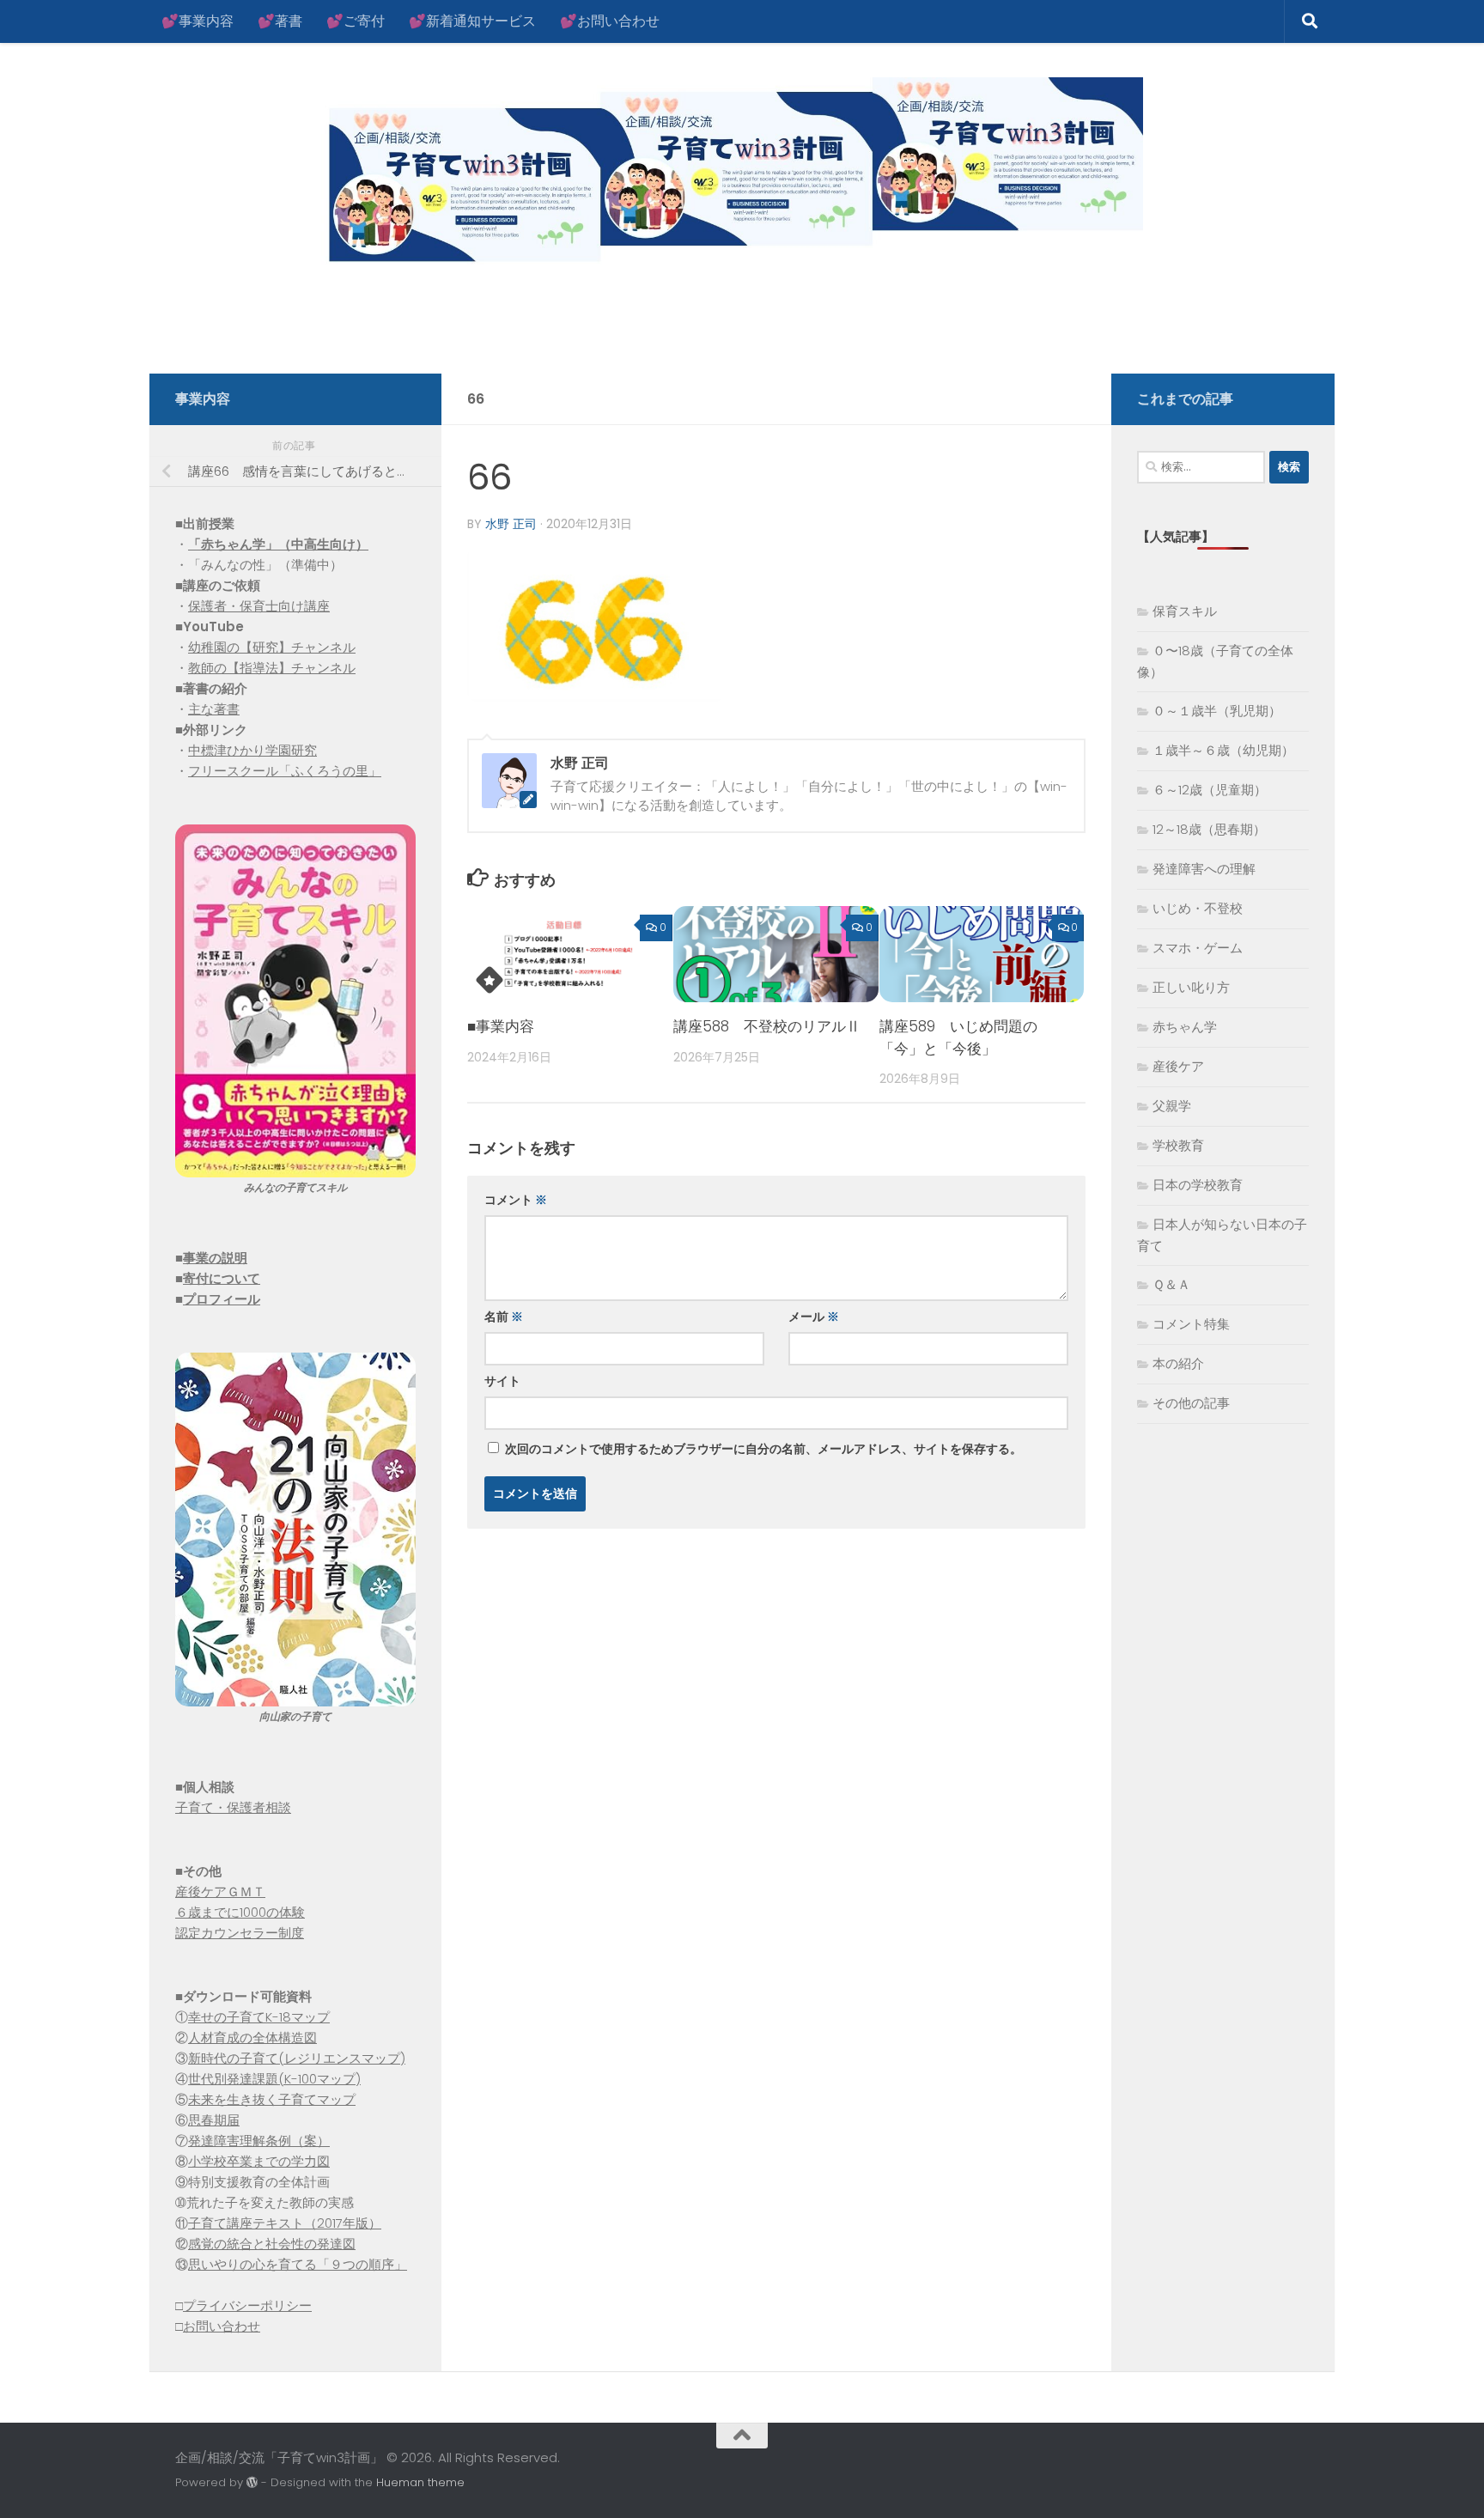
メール (814, 1317)
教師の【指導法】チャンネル (272, 668)
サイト (502, 1381)
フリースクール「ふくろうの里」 (285, 771)
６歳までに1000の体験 (240, 1912)
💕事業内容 (198, 21)
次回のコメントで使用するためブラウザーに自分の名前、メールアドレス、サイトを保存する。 (763, 1449)
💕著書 (280, 21)
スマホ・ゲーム (1198, 948)
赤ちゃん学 (1185, 1027)
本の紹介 (1178, 1363)
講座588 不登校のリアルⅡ (767, 1026)
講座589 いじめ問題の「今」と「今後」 (958, 1037)
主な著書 (214, 709)
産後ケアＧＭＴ (220, 1892)
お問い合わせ (222, 2326)
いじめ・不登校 (1198, 908)
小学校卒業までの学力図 (259, 2161)
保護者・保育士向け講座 (259, 606)
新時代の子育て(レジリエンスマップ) (297, 2058)
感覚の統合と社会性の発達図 (272, 2244)
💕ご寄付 (356, 21)
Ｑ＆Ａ (1171, 1284)
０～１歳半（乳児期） (1217, 711)
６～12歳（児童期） (1210, 790)
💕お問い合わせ (610, 21)
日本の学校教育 (1198, 1185)
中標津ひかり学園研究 (252, 750)
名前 (504, 1317)
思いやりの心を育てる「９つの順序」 (298, 2264)
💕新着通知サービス (472, 21)
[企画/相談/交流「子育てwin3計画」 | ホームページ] (659, 174)
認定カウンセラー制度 (240, 1933)
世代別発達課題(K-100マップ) (274, 2079)
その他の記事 (1191, 1403)
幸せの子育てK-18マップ (259, 2017)
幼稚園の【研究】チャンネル (272, 647)
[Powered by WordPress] (252, 2482)
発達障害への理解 (1204, 869)
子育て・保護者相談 (233, 1807)
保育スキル (1185, 611)
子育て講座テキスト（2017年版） (285, 2223)
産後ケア (1178, 1066)
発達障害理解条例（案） (259, 2141)
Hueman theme (420, 2482)
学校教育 (1178, 1145)
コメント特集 (1191, 1324)
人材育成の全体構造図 (252, 2038)
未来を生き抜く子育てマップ (272, 2099)
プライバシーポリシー (247, 2305)
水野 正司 (511, 524)
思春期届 (214, 2120)
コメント (516, 1200)
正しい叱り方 (1191, 987)
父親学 (1172, 1106)
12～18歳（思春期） (1209, 829)
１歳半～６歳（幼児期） (1223, 750)
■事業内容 (501, 1026)
